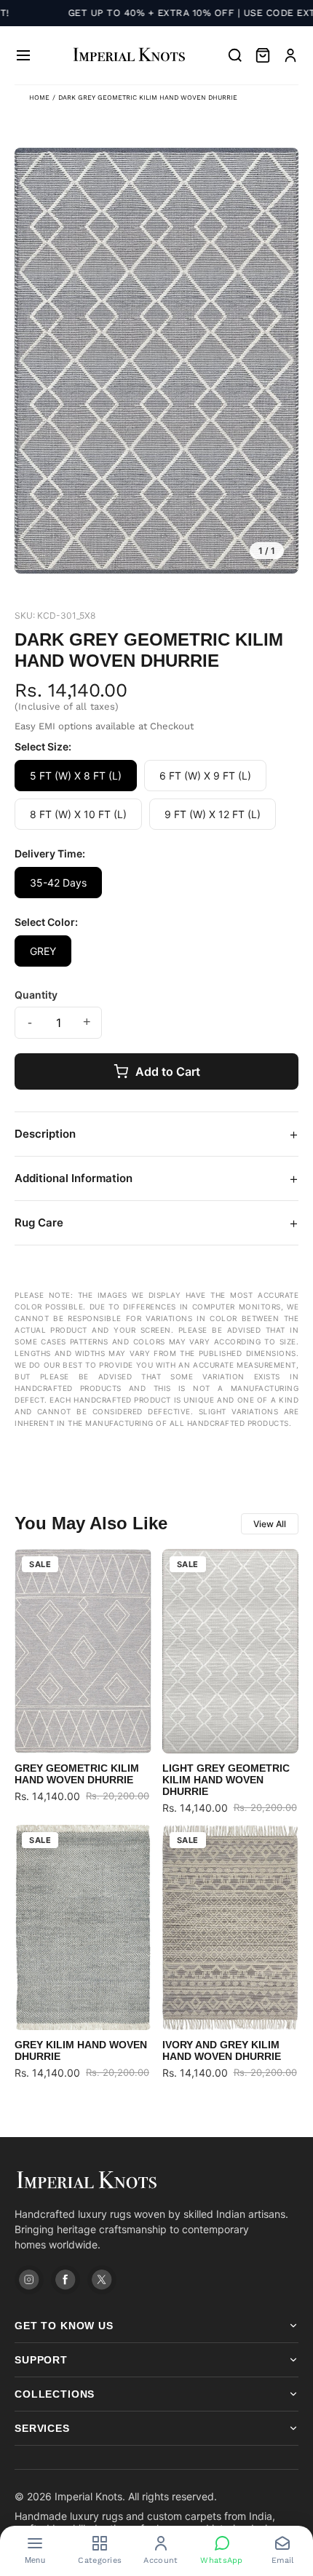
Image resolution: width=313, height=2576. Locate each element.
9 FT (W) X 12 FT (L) (213, 814)
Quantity (36, 995)
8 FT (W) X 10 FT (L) (78, 814)
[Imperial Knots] (156, 2180)
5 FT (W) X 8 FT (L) (76, 776)
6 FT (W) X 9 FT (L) (205, 776)
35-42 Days (58, 883)
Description (156, 1134)
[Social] (29, 2280)
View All (270, 1524)
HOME (39, 98)
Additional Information (156, 1178)
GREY (43, 951)
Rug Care (156, 1223)
